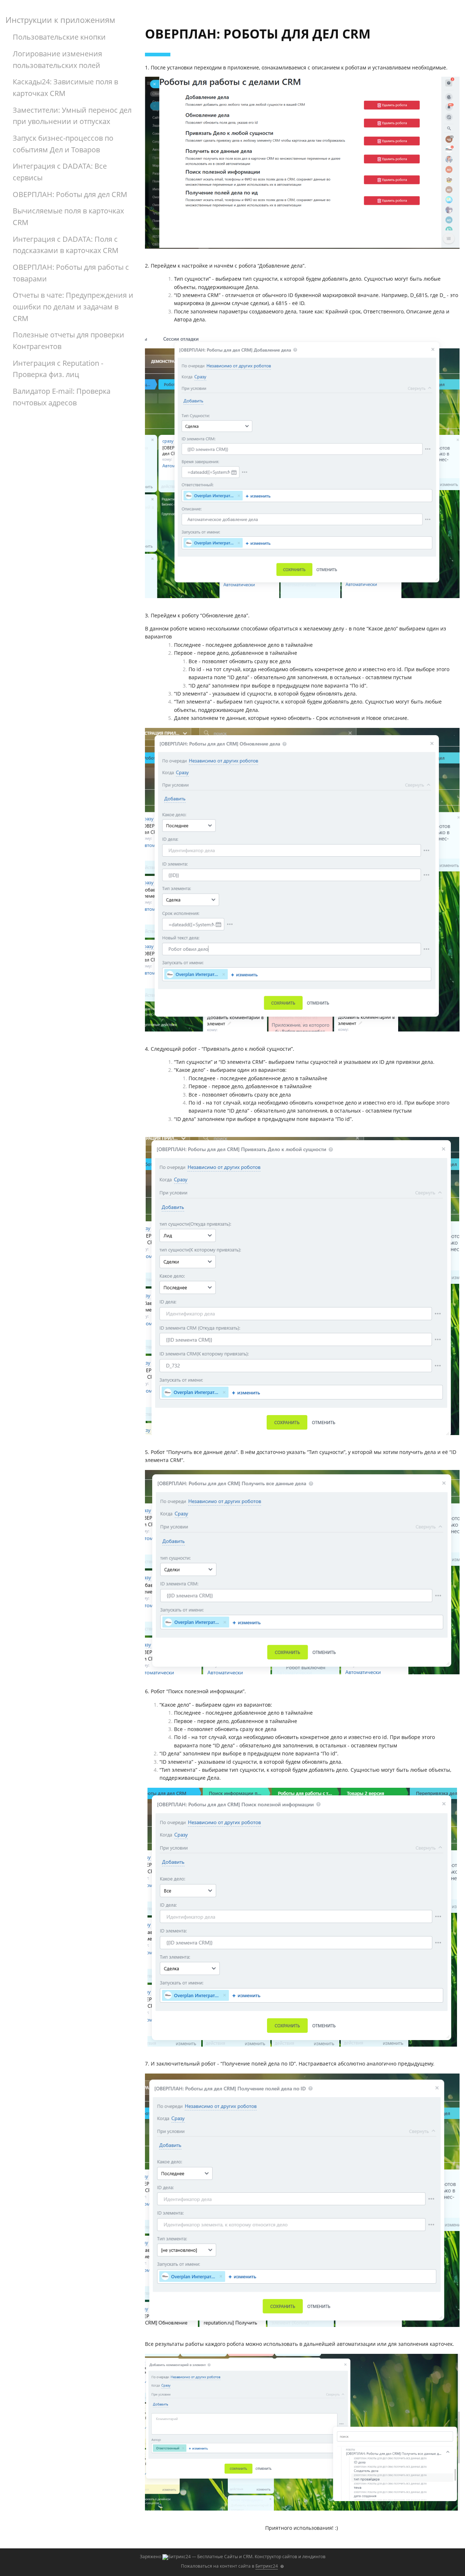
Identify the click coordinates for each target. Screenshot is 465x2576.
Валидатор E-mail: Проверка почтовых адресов (62, 397)
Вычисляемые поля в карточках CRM (68, 217)
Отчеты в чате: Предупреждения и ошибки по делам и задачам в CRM (73, 307)
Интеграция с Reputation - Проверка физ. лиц (58, 369)
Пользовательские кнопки (59, 37)
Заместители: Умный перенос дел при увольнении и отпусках (72, 116)
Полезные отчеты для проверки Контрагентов (68, 340)
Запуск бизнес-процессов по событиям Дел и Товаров (63, 144)
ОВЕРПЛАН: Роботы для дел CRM (70, 194)
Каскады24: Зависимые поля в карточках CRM (65, 87)
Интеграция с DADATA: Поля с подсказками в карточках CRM (66, 245)
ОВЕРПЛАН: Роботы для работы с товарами (71, 273)
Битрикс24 (267, 2566)
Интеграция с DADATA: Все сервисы (60, 172)
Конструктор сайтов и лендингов (290, 2557)
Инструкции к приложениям (60, 20)
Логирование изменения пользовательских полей (57, 59)
